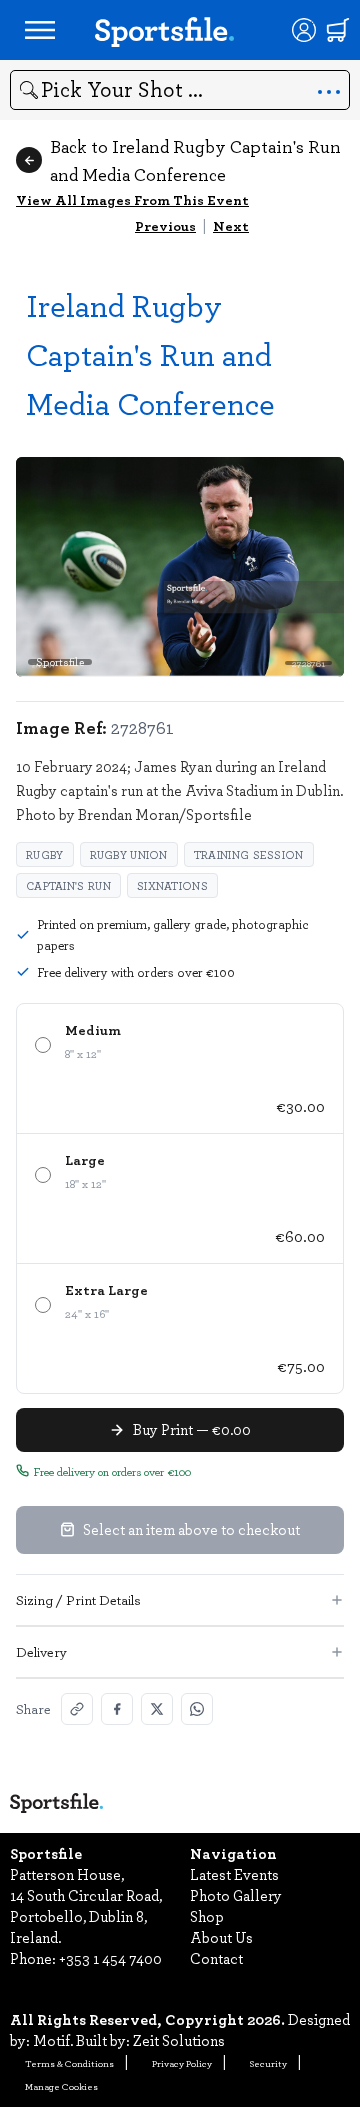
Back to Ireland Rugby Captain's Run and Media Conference (195, 160)
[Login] (304, 30)
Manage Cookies (61, 2086)
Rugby (45, 854)
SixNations (172, 885)
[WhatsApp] (197, 1709)
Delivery (41, 1651)
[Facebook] (117, 1709)
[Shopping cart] (338, 30)
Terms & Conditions (69, 2063)
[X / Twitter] (157, 1709)
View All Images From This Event (132, 199)
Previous (165, 225)
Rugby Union (129, 854)
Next (231, 225)
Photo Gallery (236, 1895)
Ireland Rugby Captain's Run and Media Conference (150, 353)
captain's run (68, 885)
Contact (216, 1958)
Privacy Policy (182, 2063)
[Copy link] (77, 1709)
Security (268, 2063)
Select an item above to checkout (191, 1529)
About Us (221, 1937)
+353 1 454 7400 (110, 1958)
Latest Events (234, 1874)
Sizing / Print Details (78, 1599)
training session (249, 854)
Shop (207, 1916)
